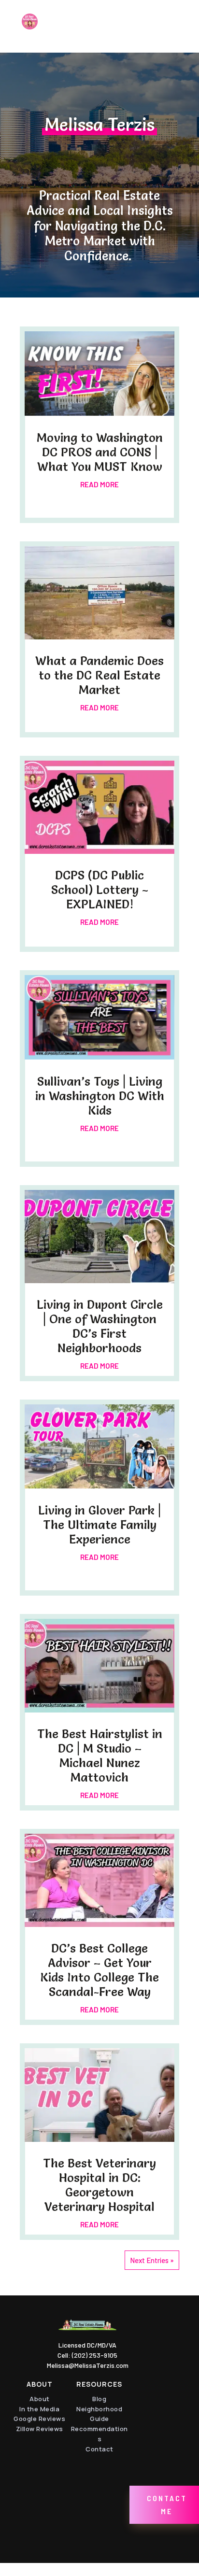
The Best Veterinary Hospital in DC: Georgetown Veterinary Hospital (99, 2185)
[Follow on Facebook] (157, 2394)
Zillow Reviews (40, 2429)
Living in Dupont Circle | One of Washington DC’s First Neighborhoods (100, 1326)
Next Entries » (152, 2260)
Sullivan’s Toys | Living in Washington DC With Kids (100, 1096)
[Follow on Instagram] (159, 2460)
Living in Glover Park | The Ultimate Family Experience (99, 1525)
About (40, 2399)
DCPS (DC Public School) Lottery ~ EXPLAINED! (100, 890)
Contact (99, 2449)
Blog (99, 2399)
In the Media (39, 2409)
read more (99, 484)
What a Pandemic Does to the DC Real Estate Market (99, 675)
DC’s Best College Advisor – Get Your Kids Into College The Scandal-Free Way (99, 1970)
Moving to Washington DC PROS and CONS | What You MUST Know (100, 452)
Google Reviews (39, 2419)
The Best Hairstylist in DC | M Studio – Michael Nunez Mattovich (100, 1755)
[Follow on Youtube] (157, 2427)
